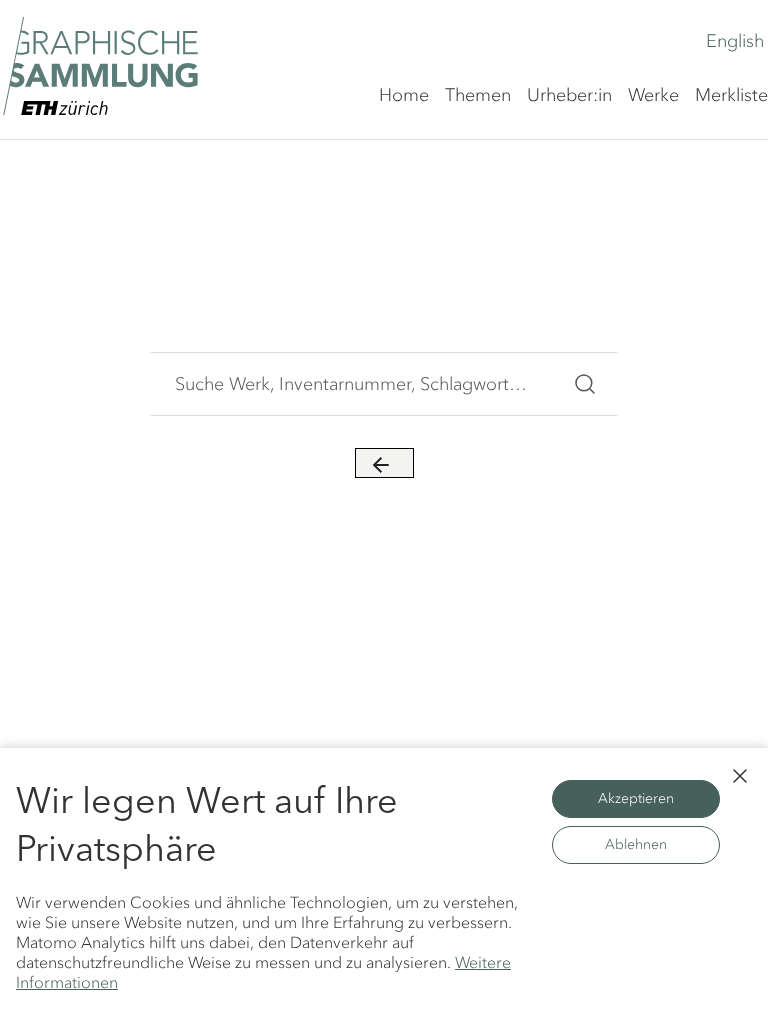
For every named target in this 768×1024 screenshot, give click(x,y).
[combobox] (352, 384)
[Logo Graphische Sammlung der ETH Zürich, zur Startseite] (100, 66)
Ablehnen (636, 844)
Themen (478, 95)
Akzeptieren (636, 798)
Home (404, 95)
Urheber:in (569, 95)
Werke (653, 95)
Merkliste (731, 95)
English (735, 41)
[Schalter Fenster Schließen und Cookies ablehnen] (740, 776)
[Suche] (585, 384)
